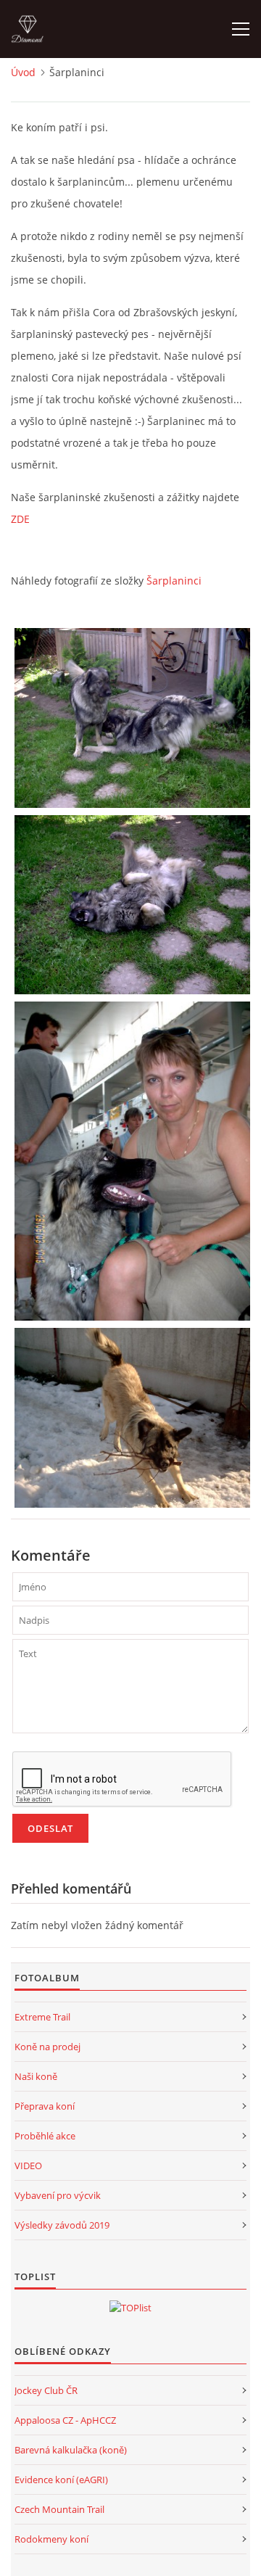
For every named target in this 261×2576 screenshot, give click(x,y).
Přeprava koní (45, 2106)
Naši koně (36, 2076)
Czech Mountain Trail (59, 2509)
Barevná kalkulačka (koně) (71, 2450)
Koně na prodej (47, 2047)
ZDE (20, 519)
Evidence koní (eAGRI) (61, 2480)
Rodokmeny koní (51, 2539)
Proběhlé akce (45, 2136)
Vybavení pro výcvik (58, 2195)
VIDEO (28, 2166)
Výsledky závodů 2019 (62, 2225)
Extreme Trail (42, 2017)
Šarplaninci (174, 581)
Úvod (23, 72)
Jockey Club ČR (46, 2390)
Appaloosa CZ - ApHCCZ (65, 2420)
